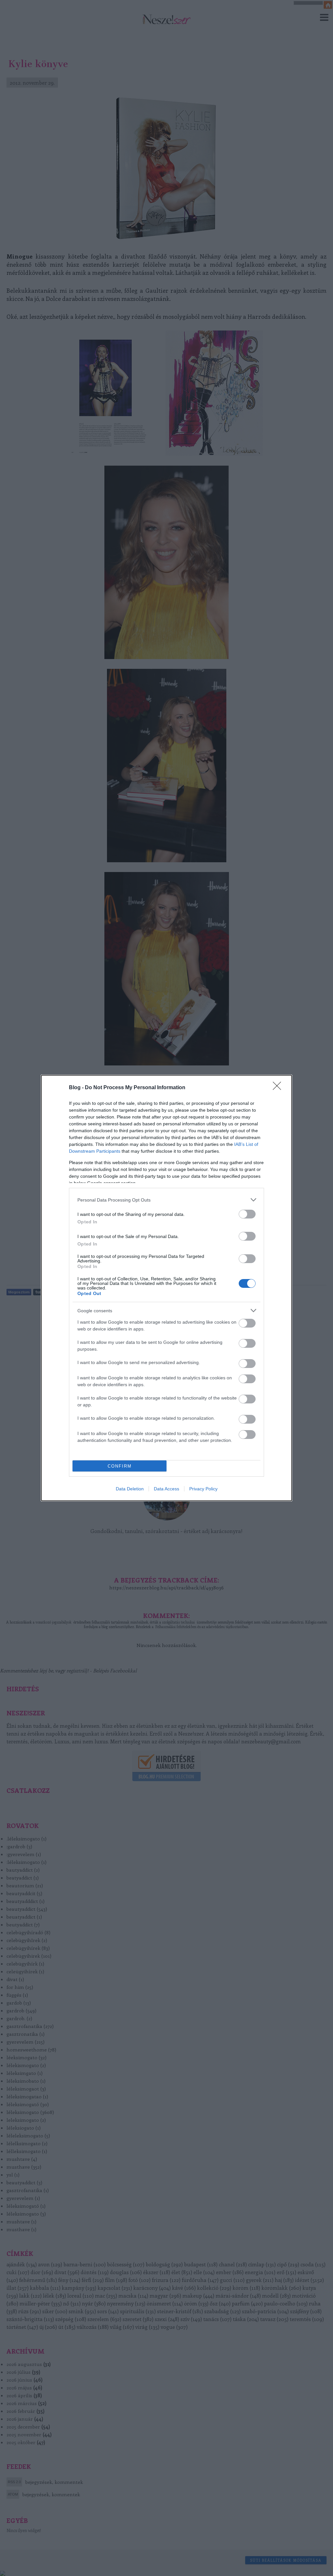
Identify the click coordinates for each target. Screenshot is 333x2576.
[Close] (279, 1088)
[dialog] (166, 1288)
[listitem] (166, 1200)
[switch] (247, 1214)
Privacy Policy (203, 1489)
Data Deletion (130, 1489)
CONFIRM (120, 1466)
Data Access (166, 1489)
